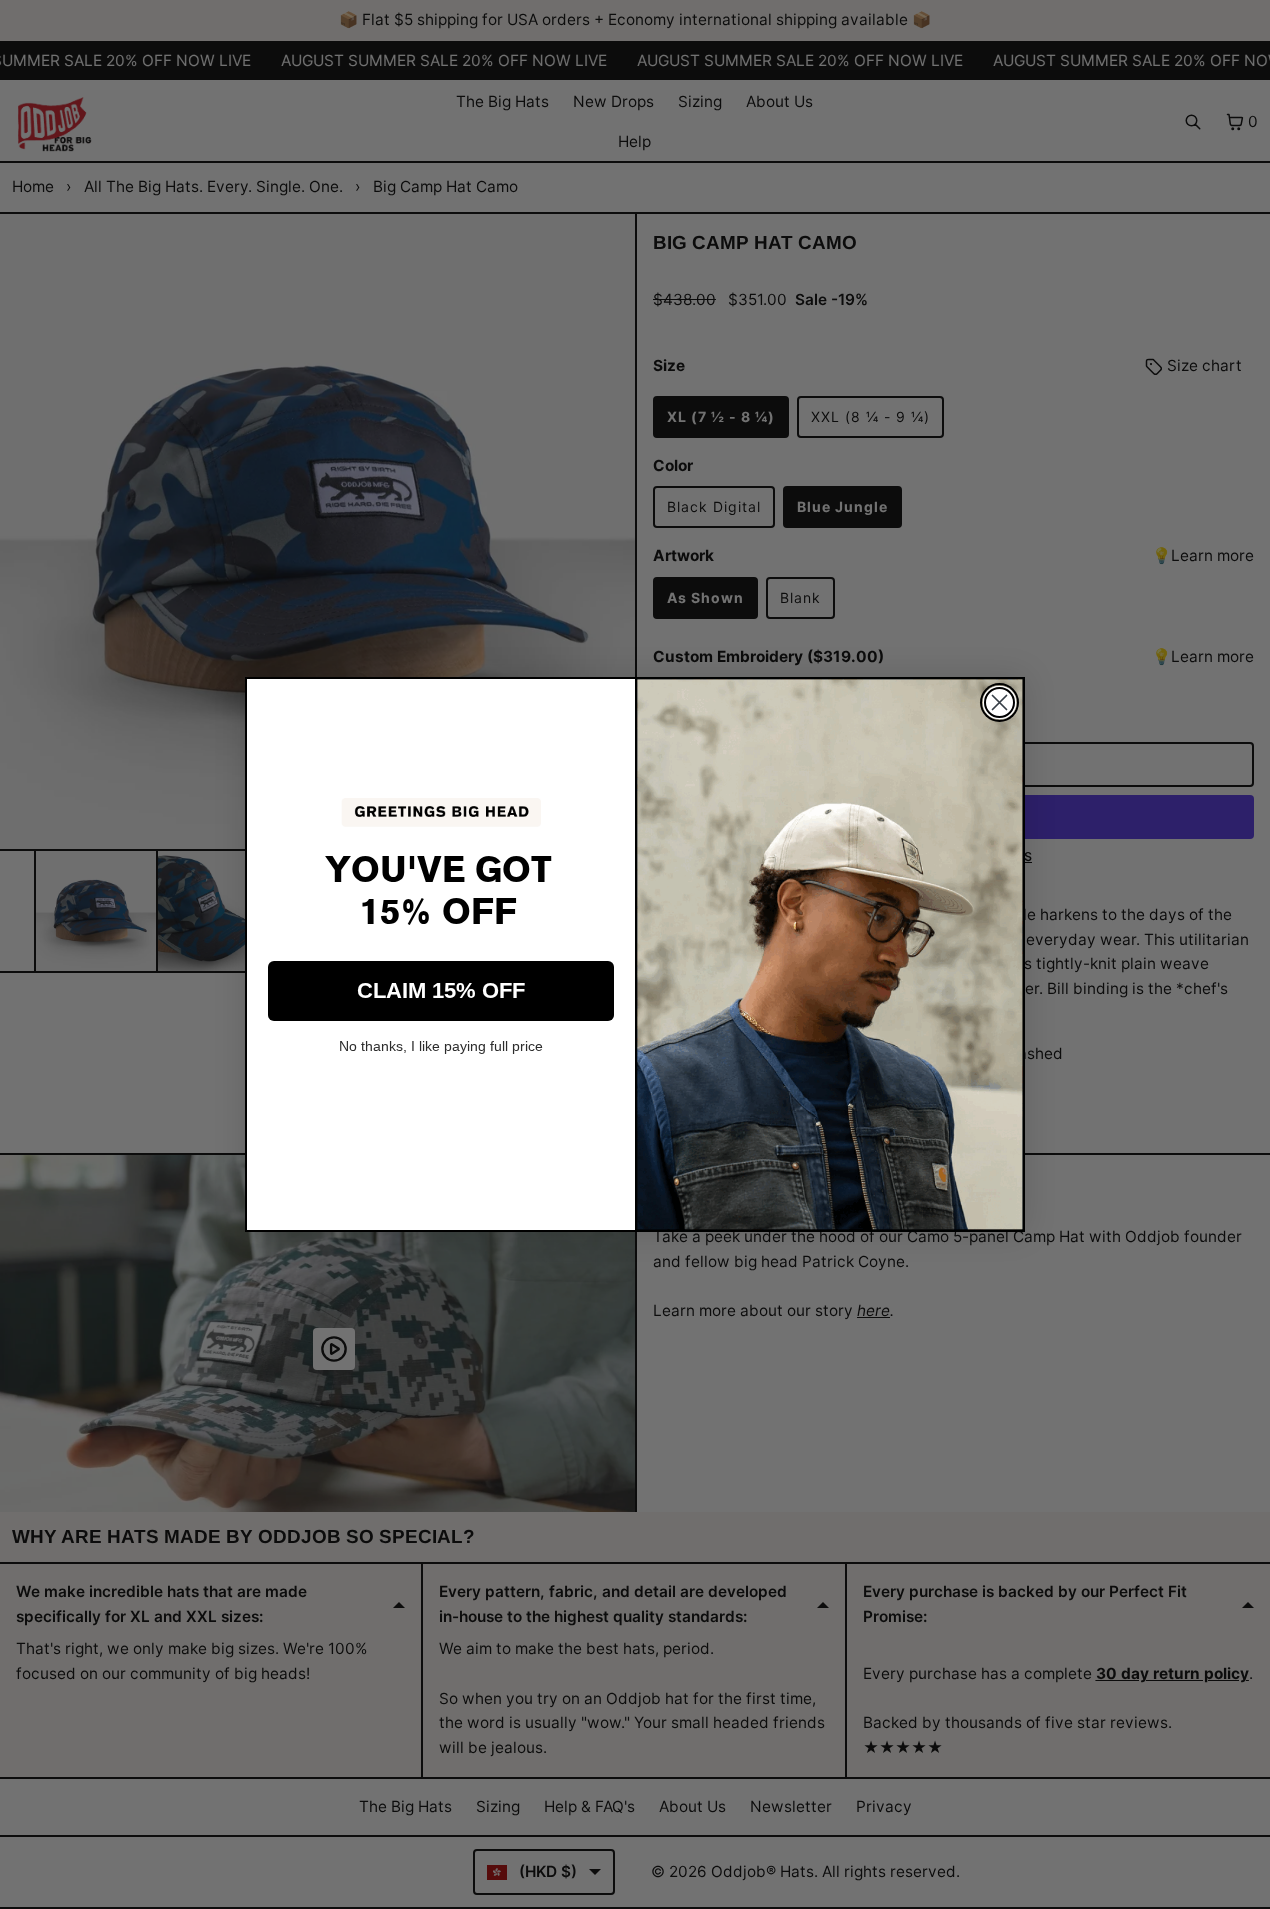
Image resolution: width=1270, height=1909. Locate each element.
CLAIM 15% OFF (441, 990)
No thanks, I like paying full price (441, 1046)
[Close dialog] (999, 702)
